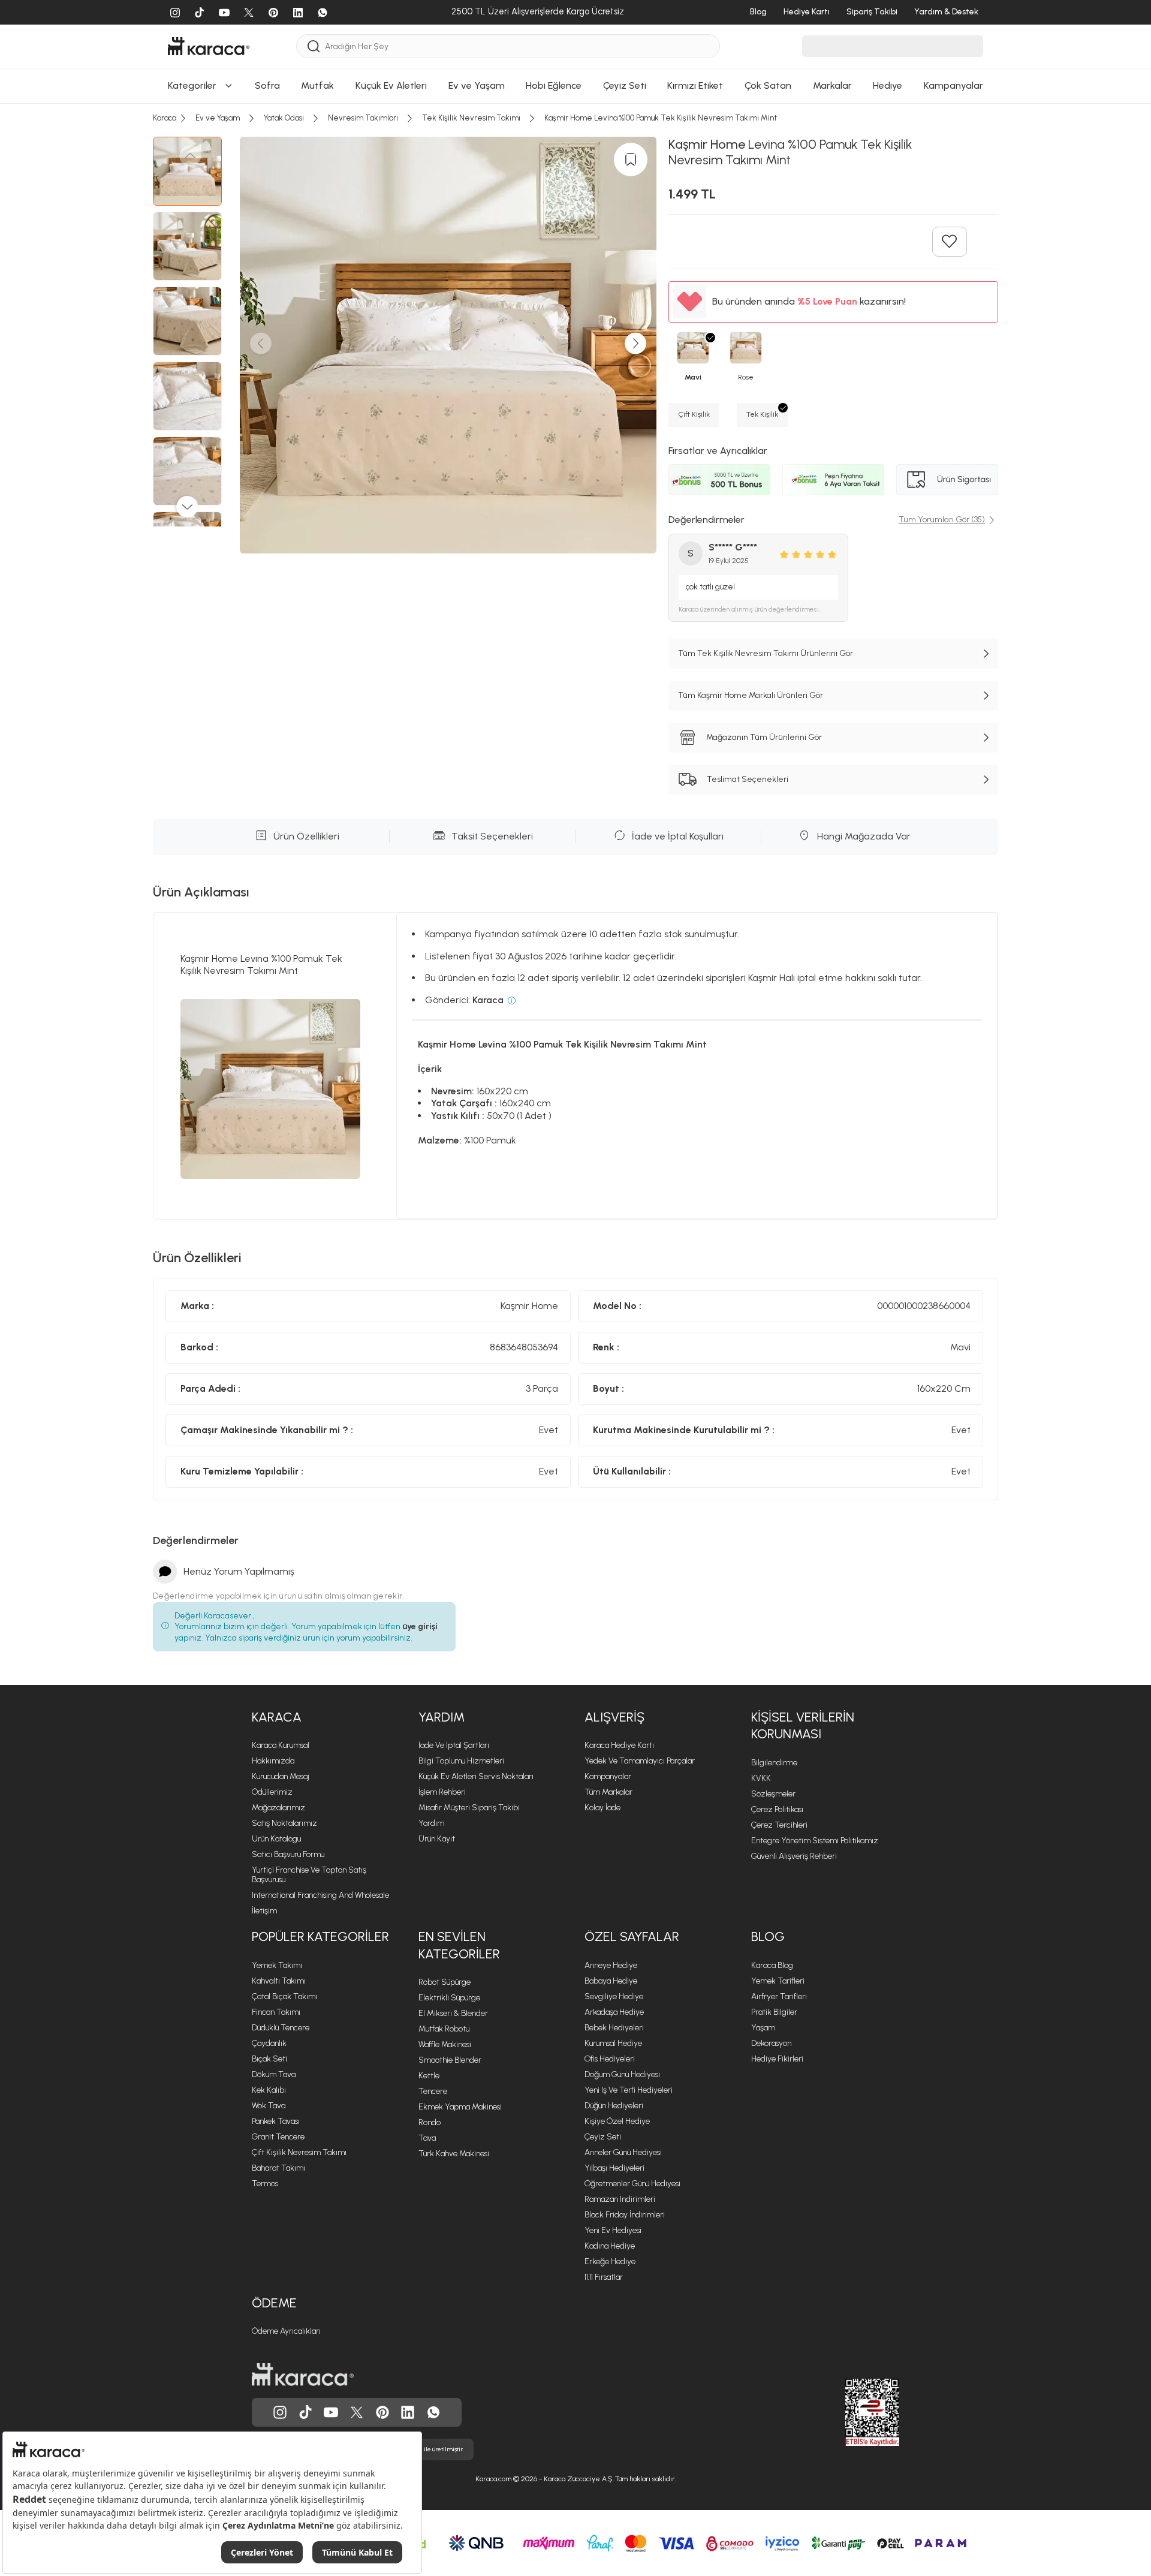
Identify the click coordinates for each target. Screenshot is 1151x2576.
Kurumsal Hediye (613, 2043)
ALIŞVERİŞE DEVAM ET (575, 120)
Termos (265, 2184)
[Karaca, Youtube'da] (331, 2412)
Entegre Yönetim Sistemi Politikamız (815, 1841)
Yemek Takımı (277, 1965)
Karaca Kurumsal (281, 1745)
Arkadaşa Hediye (614, 2012)
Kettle (429, 2076)
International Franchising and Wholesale (320, 1895)
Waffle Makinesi (445, 2044)
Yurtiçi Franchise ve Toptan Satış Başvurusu (309, 1875)
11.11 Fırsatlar (604, 2277)
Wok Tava (269, 2106)
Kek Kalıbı (269, 2090)
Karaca (277, 1717)
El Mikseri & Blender (453, 2013)
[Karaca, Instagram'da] (280, 2412)
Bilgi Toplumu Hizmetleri (461, 1761)
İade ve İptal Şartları (454, 1745)
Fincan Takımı (276, 2012)
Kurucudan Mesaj (281, 1776)
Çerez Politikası (777, 1809)
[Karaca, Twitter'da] (357, 2412)
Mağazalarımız (278, 1808)
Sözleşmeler (773, 1794)
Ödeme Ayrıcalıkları (286, 2331)
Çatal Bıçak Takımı (284, 1996)
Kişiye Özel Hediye (617, 2121)
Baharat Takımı (278, 2168)
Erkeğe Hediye (610, 2261)
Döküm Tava (274, 2074)
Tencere (433, 2091)
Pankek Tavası (276, 2121)
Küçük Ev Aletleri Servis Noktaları (476, 1776)
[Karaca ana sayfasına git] (303, 2375)
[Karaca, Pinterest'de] (382, 2412)
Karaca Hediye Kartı (619, 1745)
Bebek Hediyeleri (614, 2028)
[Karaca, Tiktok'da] (306, 2412)
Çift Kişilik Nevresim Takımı (299, 2152)
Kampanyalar (608, 1776)
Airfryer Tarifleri (779, 1996)
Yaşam (763, 2028)
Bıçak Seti (269, 2059)
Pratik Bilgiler (774, 2012)
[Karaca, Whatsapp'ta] (433, 2412)
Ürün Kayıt (437, 1839)
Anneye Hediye (611, 1965)
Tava (427, 2138)
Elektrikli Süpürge (449, 1998)
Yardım (442, 1717)
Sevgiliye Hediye (614, 1996)
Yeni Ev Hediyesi (613, 2230)
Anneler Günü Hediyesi (623, 2152)
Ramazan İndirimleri (620, 2199)
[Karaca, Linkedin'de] (408, 2412)
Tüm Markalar (608, 1792)
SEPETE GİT (575, 150)
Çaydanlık (269, 2043)
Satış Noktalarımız (284, 1823)
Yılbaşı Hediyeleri (614, 2168)
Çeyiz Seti (603, 2137)
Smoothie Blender (450, 2060)
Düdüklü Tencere (281, 2028)
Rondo (430, 2122)
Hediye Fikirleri (777, 2059)
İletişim (264, 1911)
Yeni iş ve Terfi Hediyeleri (629, 2090)
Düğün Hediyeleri (614, 2106)
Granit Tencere (278, 2137)
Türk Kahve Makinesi (454, 2154)
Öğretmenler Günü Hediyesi (632, 2184)
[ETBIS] (851, 2412)
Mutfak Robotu (444, 2029)
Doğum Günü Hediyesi (622, 2074)
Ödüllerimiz (272, 1792)
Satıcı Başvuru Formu (288, 1854)
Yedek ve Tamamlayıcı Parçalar (640, 1761)
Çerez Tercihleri (779, 1825)
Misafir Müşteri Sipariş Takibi (469, 1808)
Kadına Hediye (610, 2246)
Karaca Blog (772, 1965)
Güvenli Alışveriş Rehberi (794, 1856)
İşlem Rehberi (442, 1792)
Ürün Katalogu (276, 1839)
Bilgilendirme (774, 1763)
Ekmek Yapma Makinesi (460, 2107)
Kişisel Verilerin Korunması (803, 1726)
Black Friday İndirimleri (625, 2215)
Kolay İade (602, 1808)
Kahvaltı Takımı (279, 1981)
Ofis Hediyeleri (610, 2059)
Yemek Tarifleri (778, 1981)
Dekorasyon (771, 2043)
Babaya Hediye (611, 1981)
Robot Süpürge (445, 1982)
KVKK (761, 1778)
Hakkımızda (273, 1761)
